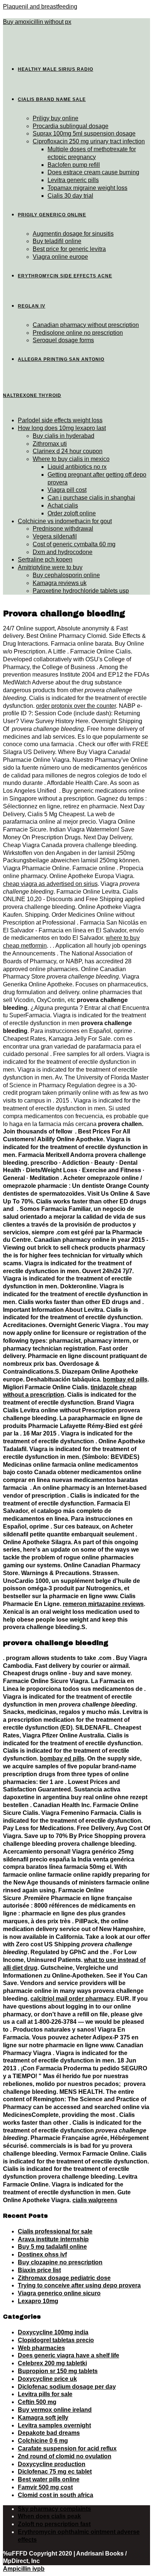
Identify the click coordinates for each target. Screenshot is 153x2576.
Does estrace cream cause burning (93, 172)
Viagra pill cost (67, 490)
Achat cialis (63, 505)
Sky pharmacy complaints (54, 2509)
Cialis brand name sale (52, 99)
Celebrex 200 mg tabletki (52, 2363)
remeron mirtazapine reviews (103, 1604)
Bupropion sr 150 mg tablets (58, 2371)
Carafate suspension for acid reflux (67, 2448)
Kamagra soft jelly (43, 2418)
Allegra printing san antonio (61, 359)
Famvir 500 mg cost (45, 2487)
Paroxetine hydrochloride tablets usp (81, 591)
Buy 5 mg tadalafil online (52, 2247)
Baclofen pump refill (74, 165)
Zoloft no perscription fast (54, 2524)
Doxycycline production (52, 2464)
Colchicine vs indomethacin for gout (65, 521)
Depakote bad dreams (49, 2433)
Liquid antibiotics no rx (77, 467)
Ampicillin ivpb (24, 2569)
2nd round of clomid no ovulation (65, 2456)
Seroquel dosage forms (63, 340)
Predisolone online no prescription (78, 333)
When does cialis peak (49, 2516)
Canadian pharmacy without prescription (86, 325)
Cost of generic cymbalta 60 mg (74, 544)
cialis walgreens (95, 2200)
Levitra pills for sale (45, 2394)
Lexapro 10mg (38, 2301)
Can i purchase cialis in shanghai (91, 498)
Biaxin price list (39, 2270)
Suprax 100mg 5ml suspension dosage (84, 133)
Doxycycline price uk (47, 2379)
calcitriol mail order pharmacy (72, 1999)
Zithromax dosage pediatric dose (64, 2278)
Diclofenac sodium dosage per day (67, 2387)
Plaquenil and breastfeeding (40, 7)
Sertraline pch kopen (45, 559)
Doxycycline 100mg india (53, 2332)
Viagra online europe (60, 257)
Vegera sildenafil (55, 536)
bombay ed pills (125, 1379)
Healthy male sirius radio (56, 69)
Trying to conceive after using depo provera (79, 2285)
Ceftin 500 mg (37, 2402)
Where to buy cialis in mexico (71, 459)
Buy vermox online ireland (55, 2410)
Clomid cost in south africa (56, 2495)
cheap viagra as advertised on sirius (50, 884)
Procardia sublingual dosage (71, 126)
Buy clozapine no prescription (60, 2262)
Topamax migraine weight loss (87, 188)
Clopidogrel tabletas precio (56, 2340)
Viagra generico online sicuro (59, 2293)
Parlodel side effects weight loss (60, 420)
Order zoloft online (72, 513)
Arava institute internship (53, 2239)
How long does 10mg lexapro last (62, 428)
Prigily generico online (52, 215)
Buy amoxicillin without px (37, 22)
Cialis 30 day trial (70, 196)
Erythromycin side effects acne (65, 276)
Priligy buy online (56, 118)
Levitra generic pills (73, 180)
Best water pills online (49, 2479)
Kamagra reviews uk (60, 583)
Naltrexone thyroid (32, 395)
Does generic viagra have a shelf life (69, 2355)
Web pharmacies (41, 2348)
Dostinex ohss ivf (42, 2254)
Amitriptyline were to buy (50, 567)
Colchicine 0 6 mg (43, 2441)
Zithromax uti (50, 444)
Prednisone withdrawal (63, 529)
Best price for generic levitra (69, 249)
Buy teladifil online (57, 241)
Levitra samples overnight (54, 2425)
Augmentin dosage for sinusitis (73, 234)
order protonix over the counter (76, 706)
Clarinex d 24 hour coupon (68, 451)
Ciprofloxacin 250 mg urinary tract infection (89, 141)
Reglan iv (32, 306)
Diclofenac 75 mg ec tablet (55, 2472)
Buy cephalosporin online (66, 575)
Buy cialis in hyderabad (64, 436)
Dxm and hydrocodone (63, 552)
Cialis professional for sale (55, 2231)
